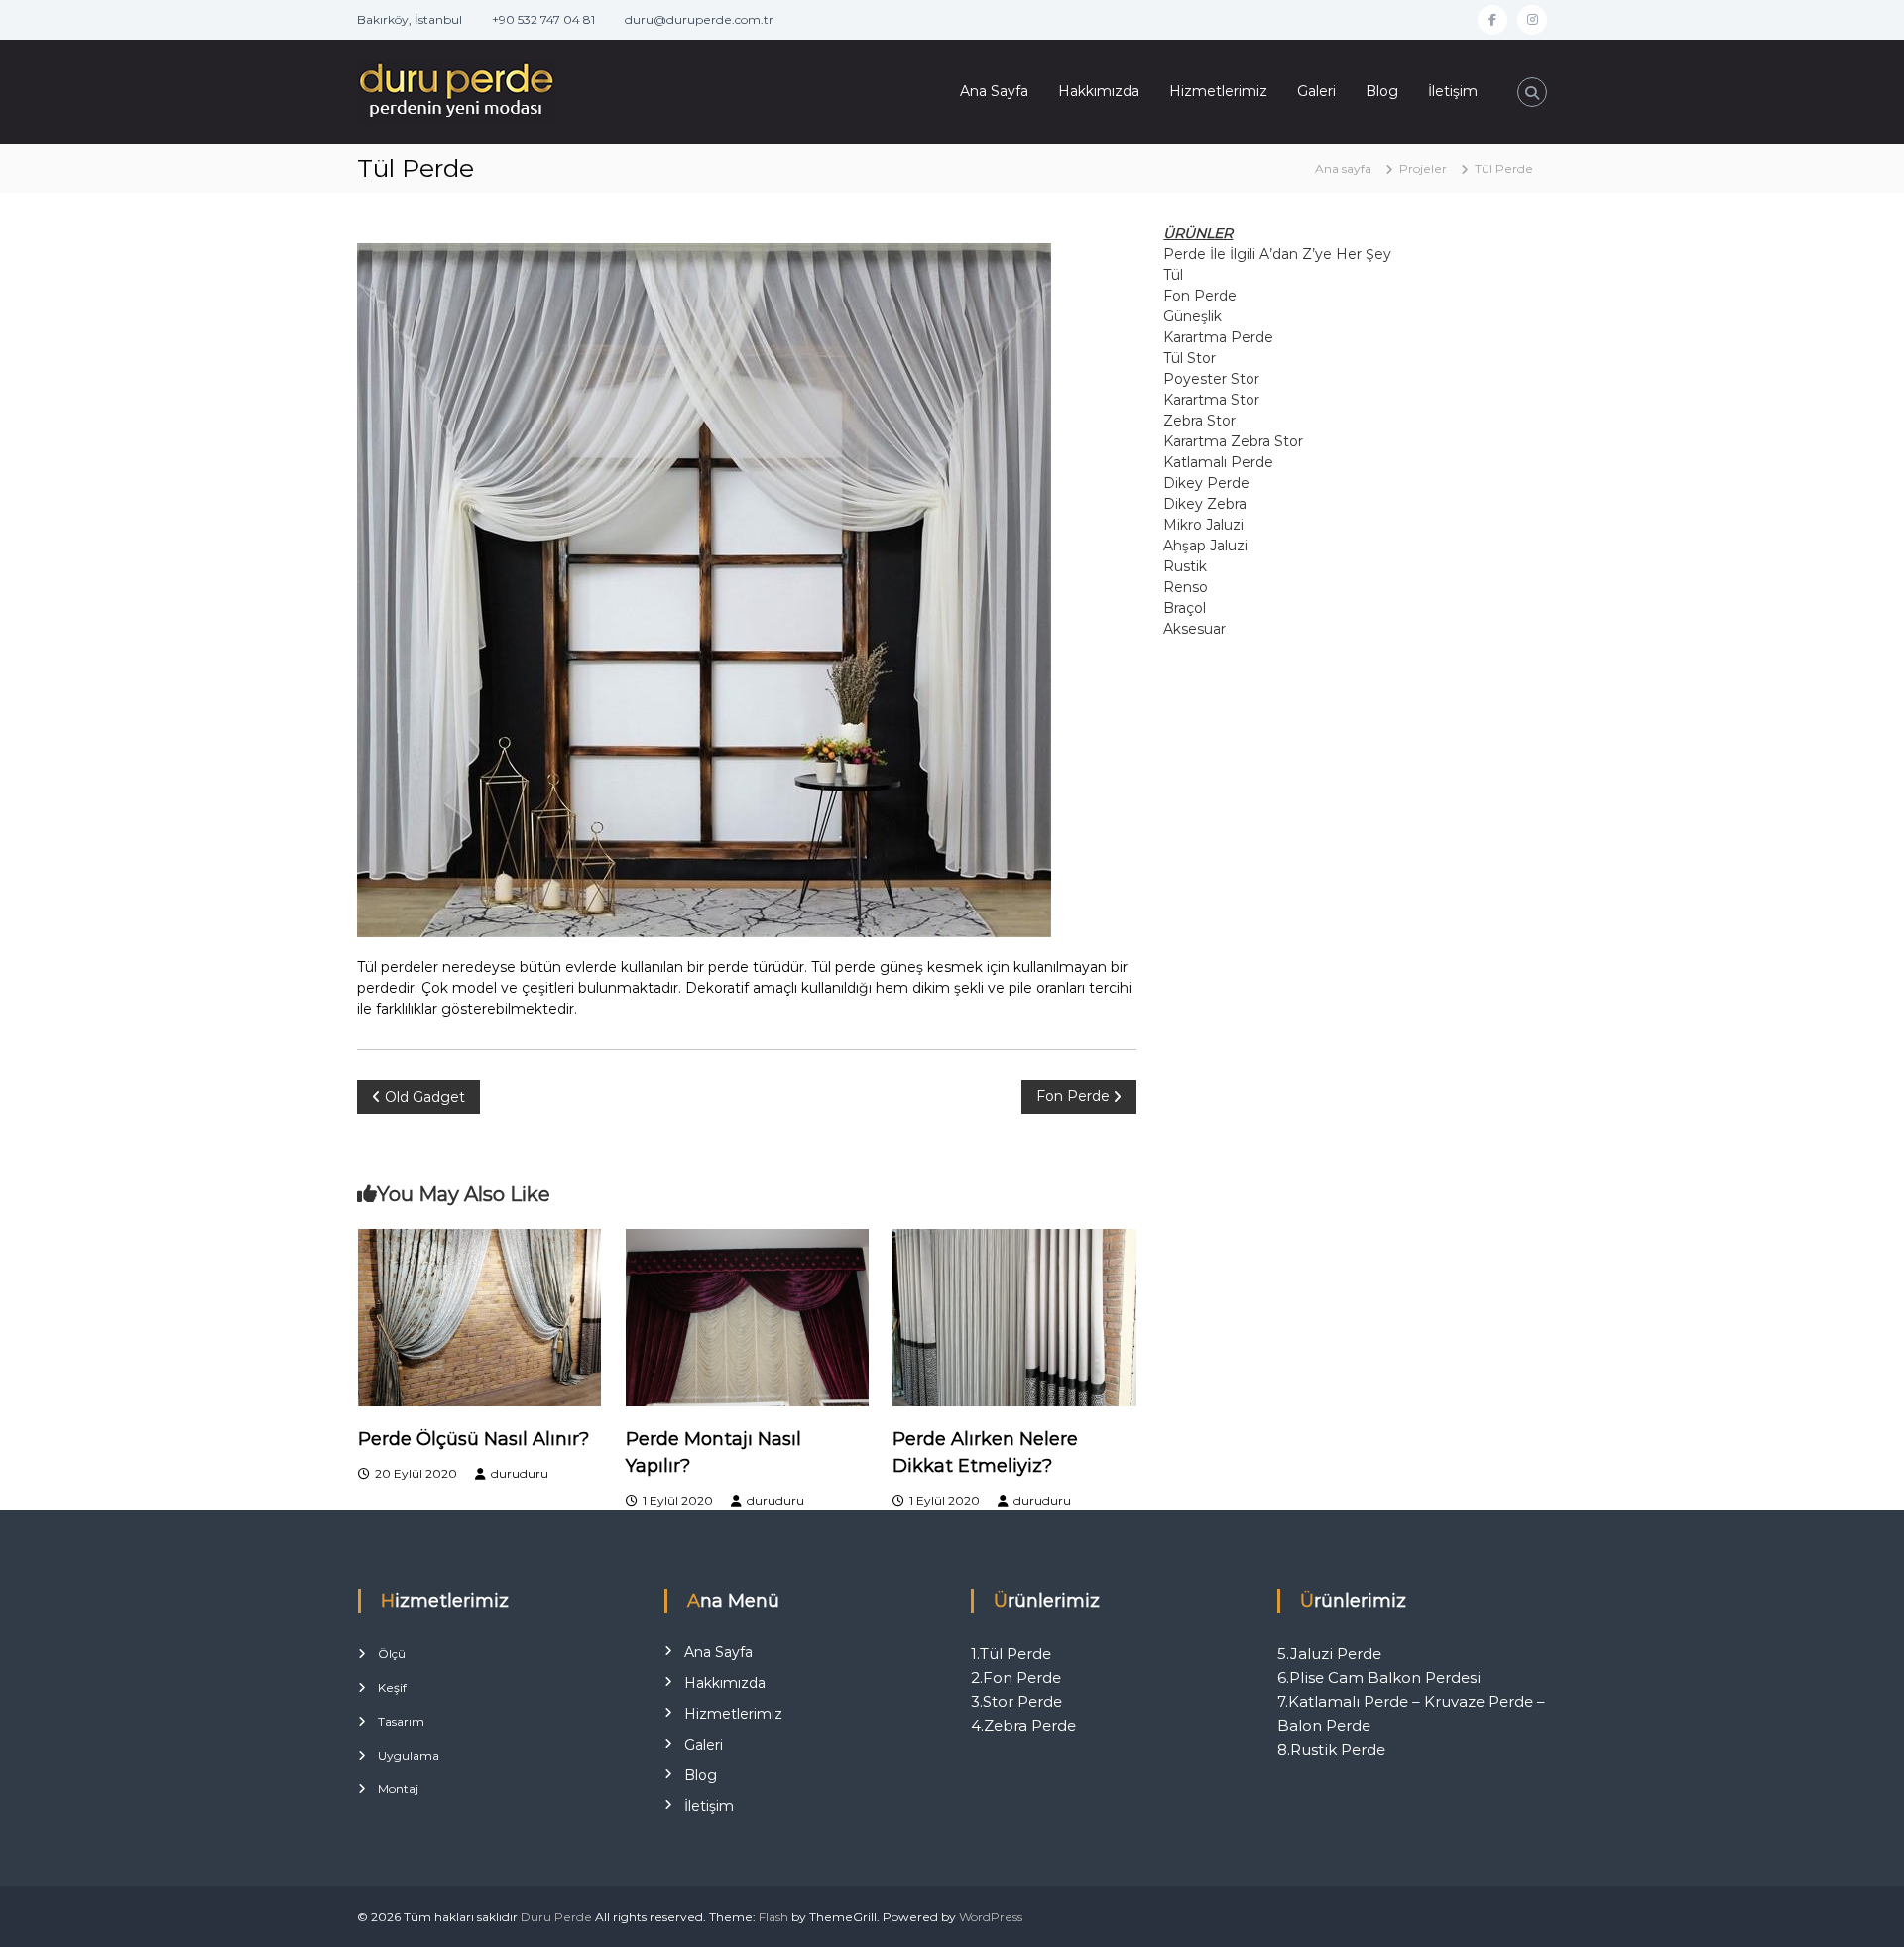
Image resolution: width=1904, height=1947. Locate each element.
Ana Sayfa (994, 91)
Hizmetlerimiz (1218, 91)
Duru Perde (556, 1917)
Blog (1382, 91)
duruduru (520, 1473)
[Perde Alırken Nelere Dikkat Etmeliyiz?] (1014, 1316)
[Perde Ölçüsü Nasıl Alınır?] (480, 1316)
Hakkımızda (1099, 91)
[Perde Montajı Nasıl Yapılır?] (748, 1316)
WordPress (991, 1917)
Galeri (1316, 91)
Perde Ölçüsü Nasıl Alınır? (474, 1439)
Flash (773, 1917)
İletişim (1453, 91)
